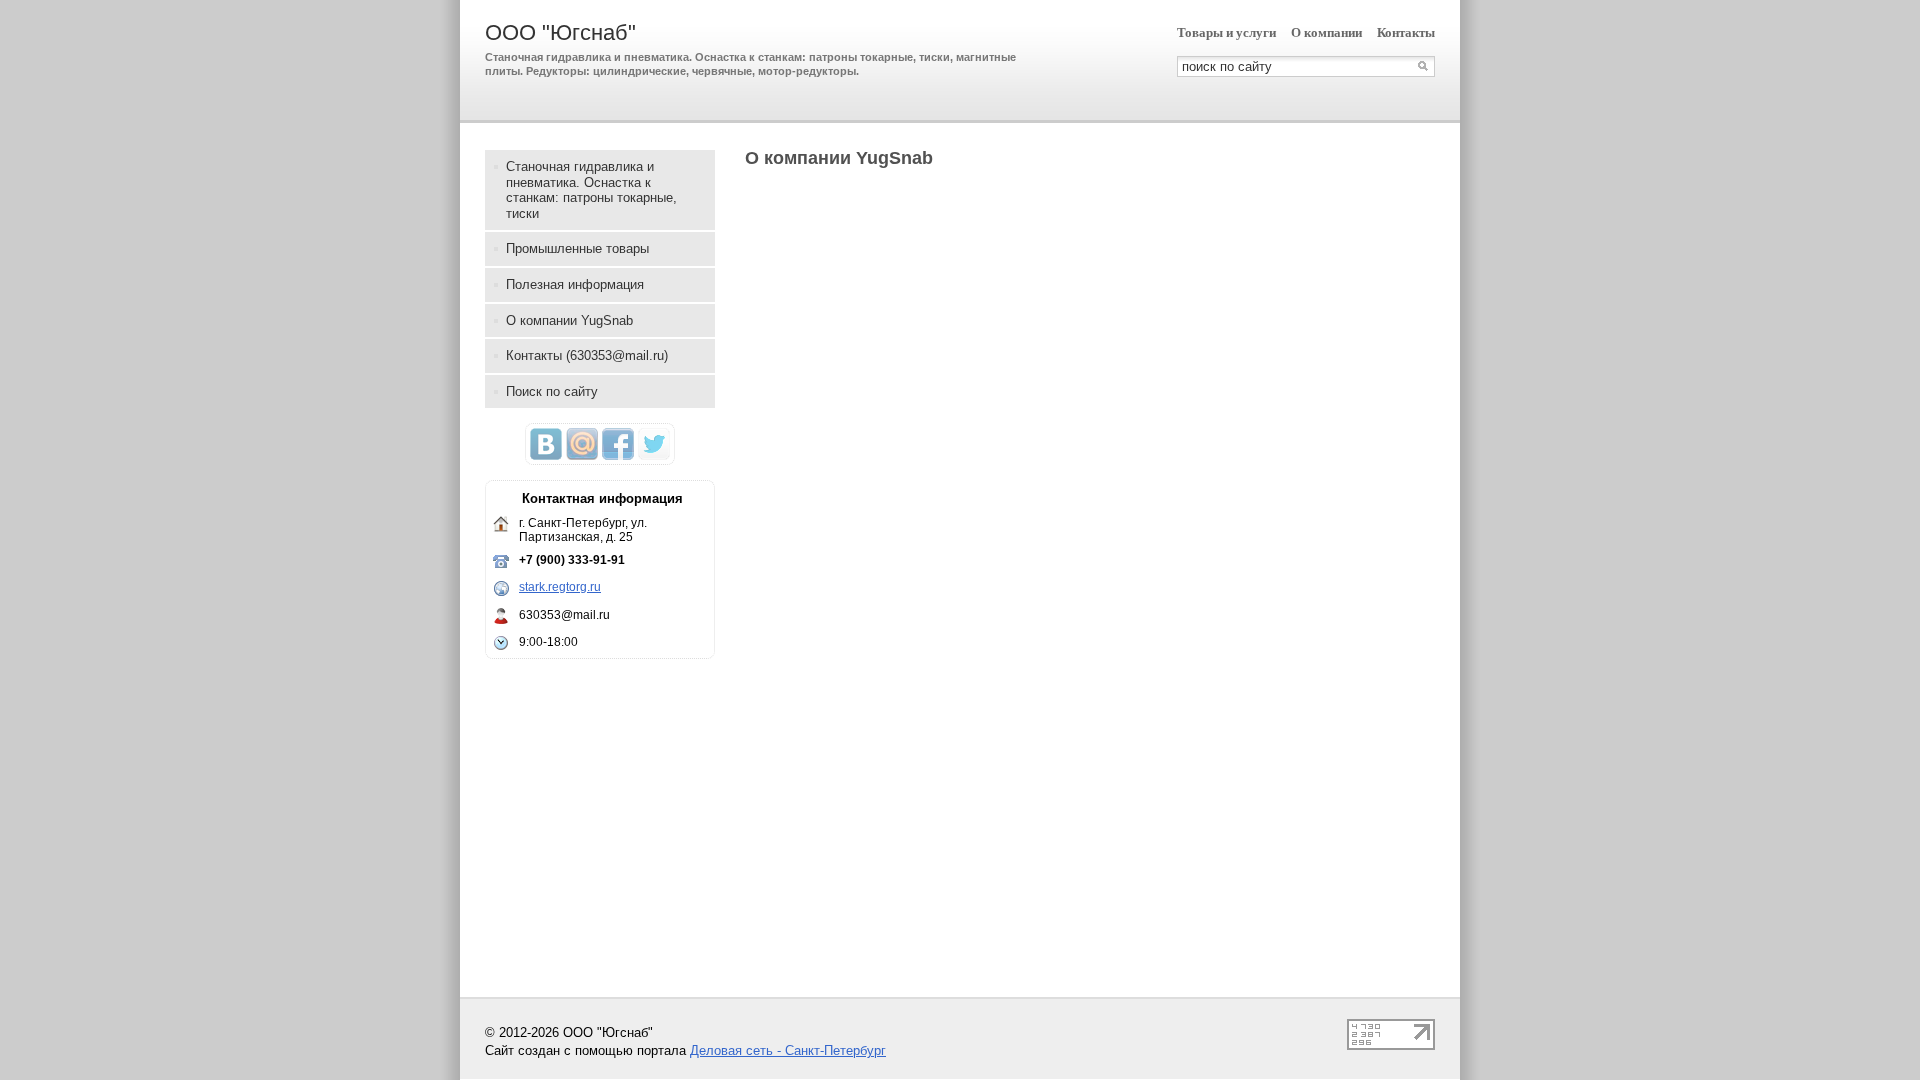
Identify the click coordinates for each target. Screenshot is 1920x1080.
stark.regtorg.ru (560, 587)
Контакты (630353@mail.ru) (587, 355)
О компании (1326, 32)
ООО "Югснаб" (560, 32)
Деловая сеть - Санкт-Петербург (788, 1050)
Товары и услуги (1226, 32)
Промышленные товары (577, 248)
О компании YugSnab (569, 320)
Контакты (1406, 32)
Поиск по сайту (552, 391)
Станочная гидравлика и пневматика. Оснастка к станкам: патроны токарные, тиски (591, 190)
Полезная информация (575, 284)
